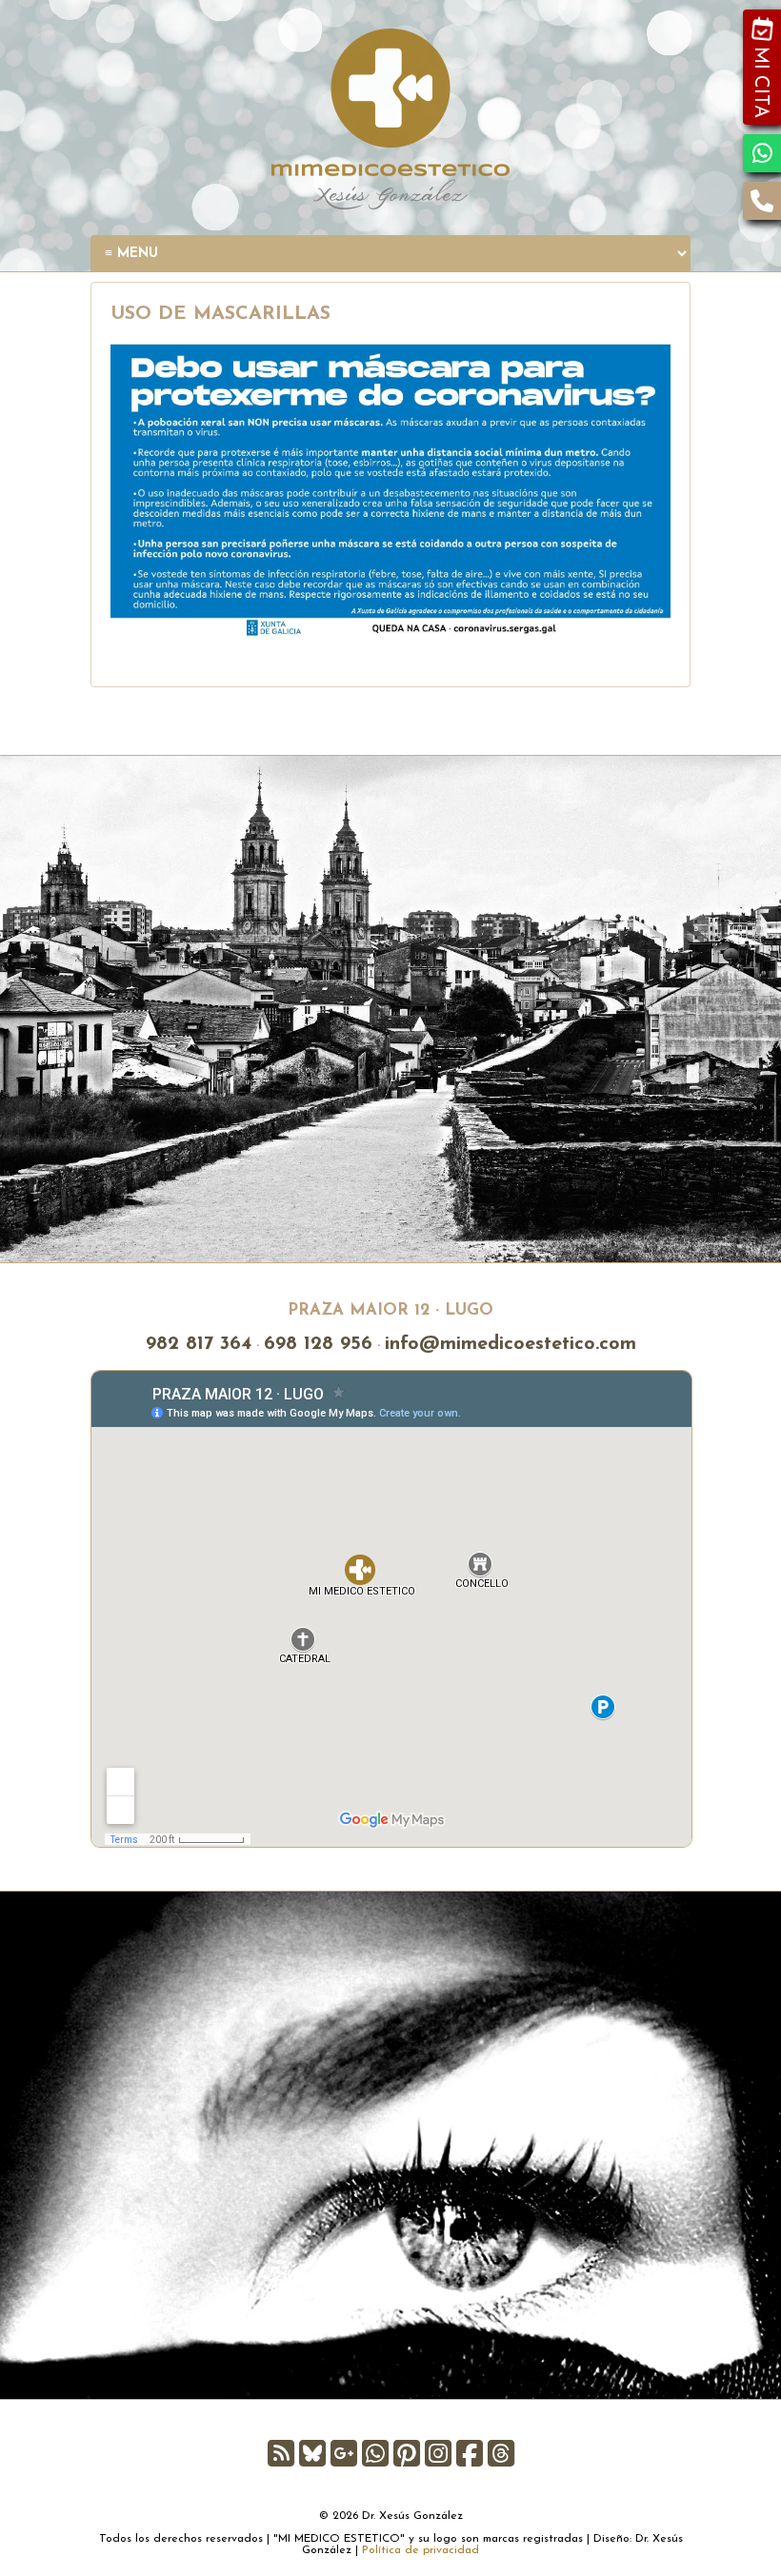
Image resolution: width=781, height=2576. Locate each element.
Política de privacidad (421, 2550)
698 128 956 (318, 1344)
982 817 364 (199, 1344)
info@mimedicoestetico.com (511, 1344)
